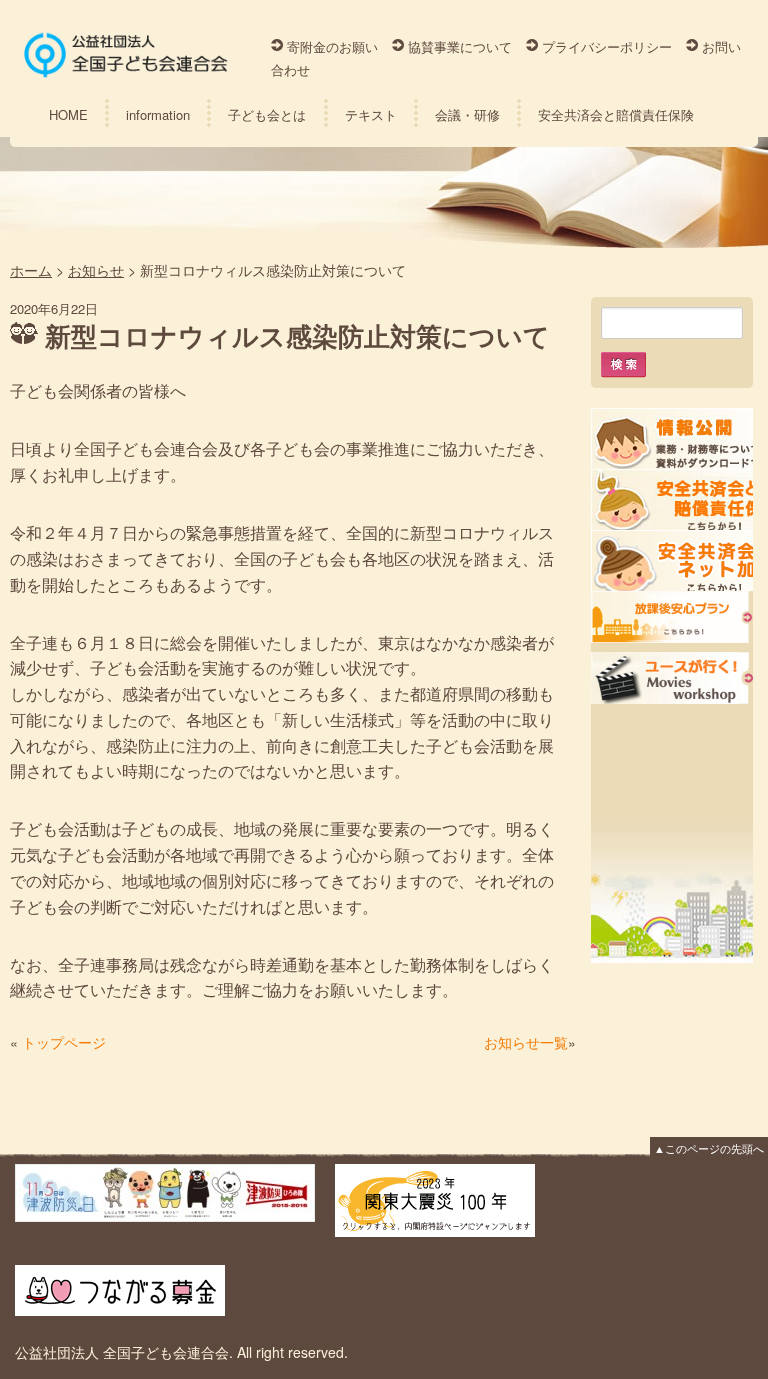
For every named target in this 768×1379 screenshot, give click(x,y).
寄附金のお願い (332, 46)
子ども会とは (267, 114)
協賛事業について (460, 46)
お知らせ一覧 (526, 1042)
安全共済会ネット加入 (672, 560)
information (158, 114)
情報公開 (672, 438)
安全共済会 (672, 499)
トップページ (64, 1042)
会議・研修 (467, 114)
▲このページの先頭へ (709, 1148)
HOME (68, 114)
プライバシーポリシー (607, 46)
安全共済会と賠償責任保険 (616, 114)
